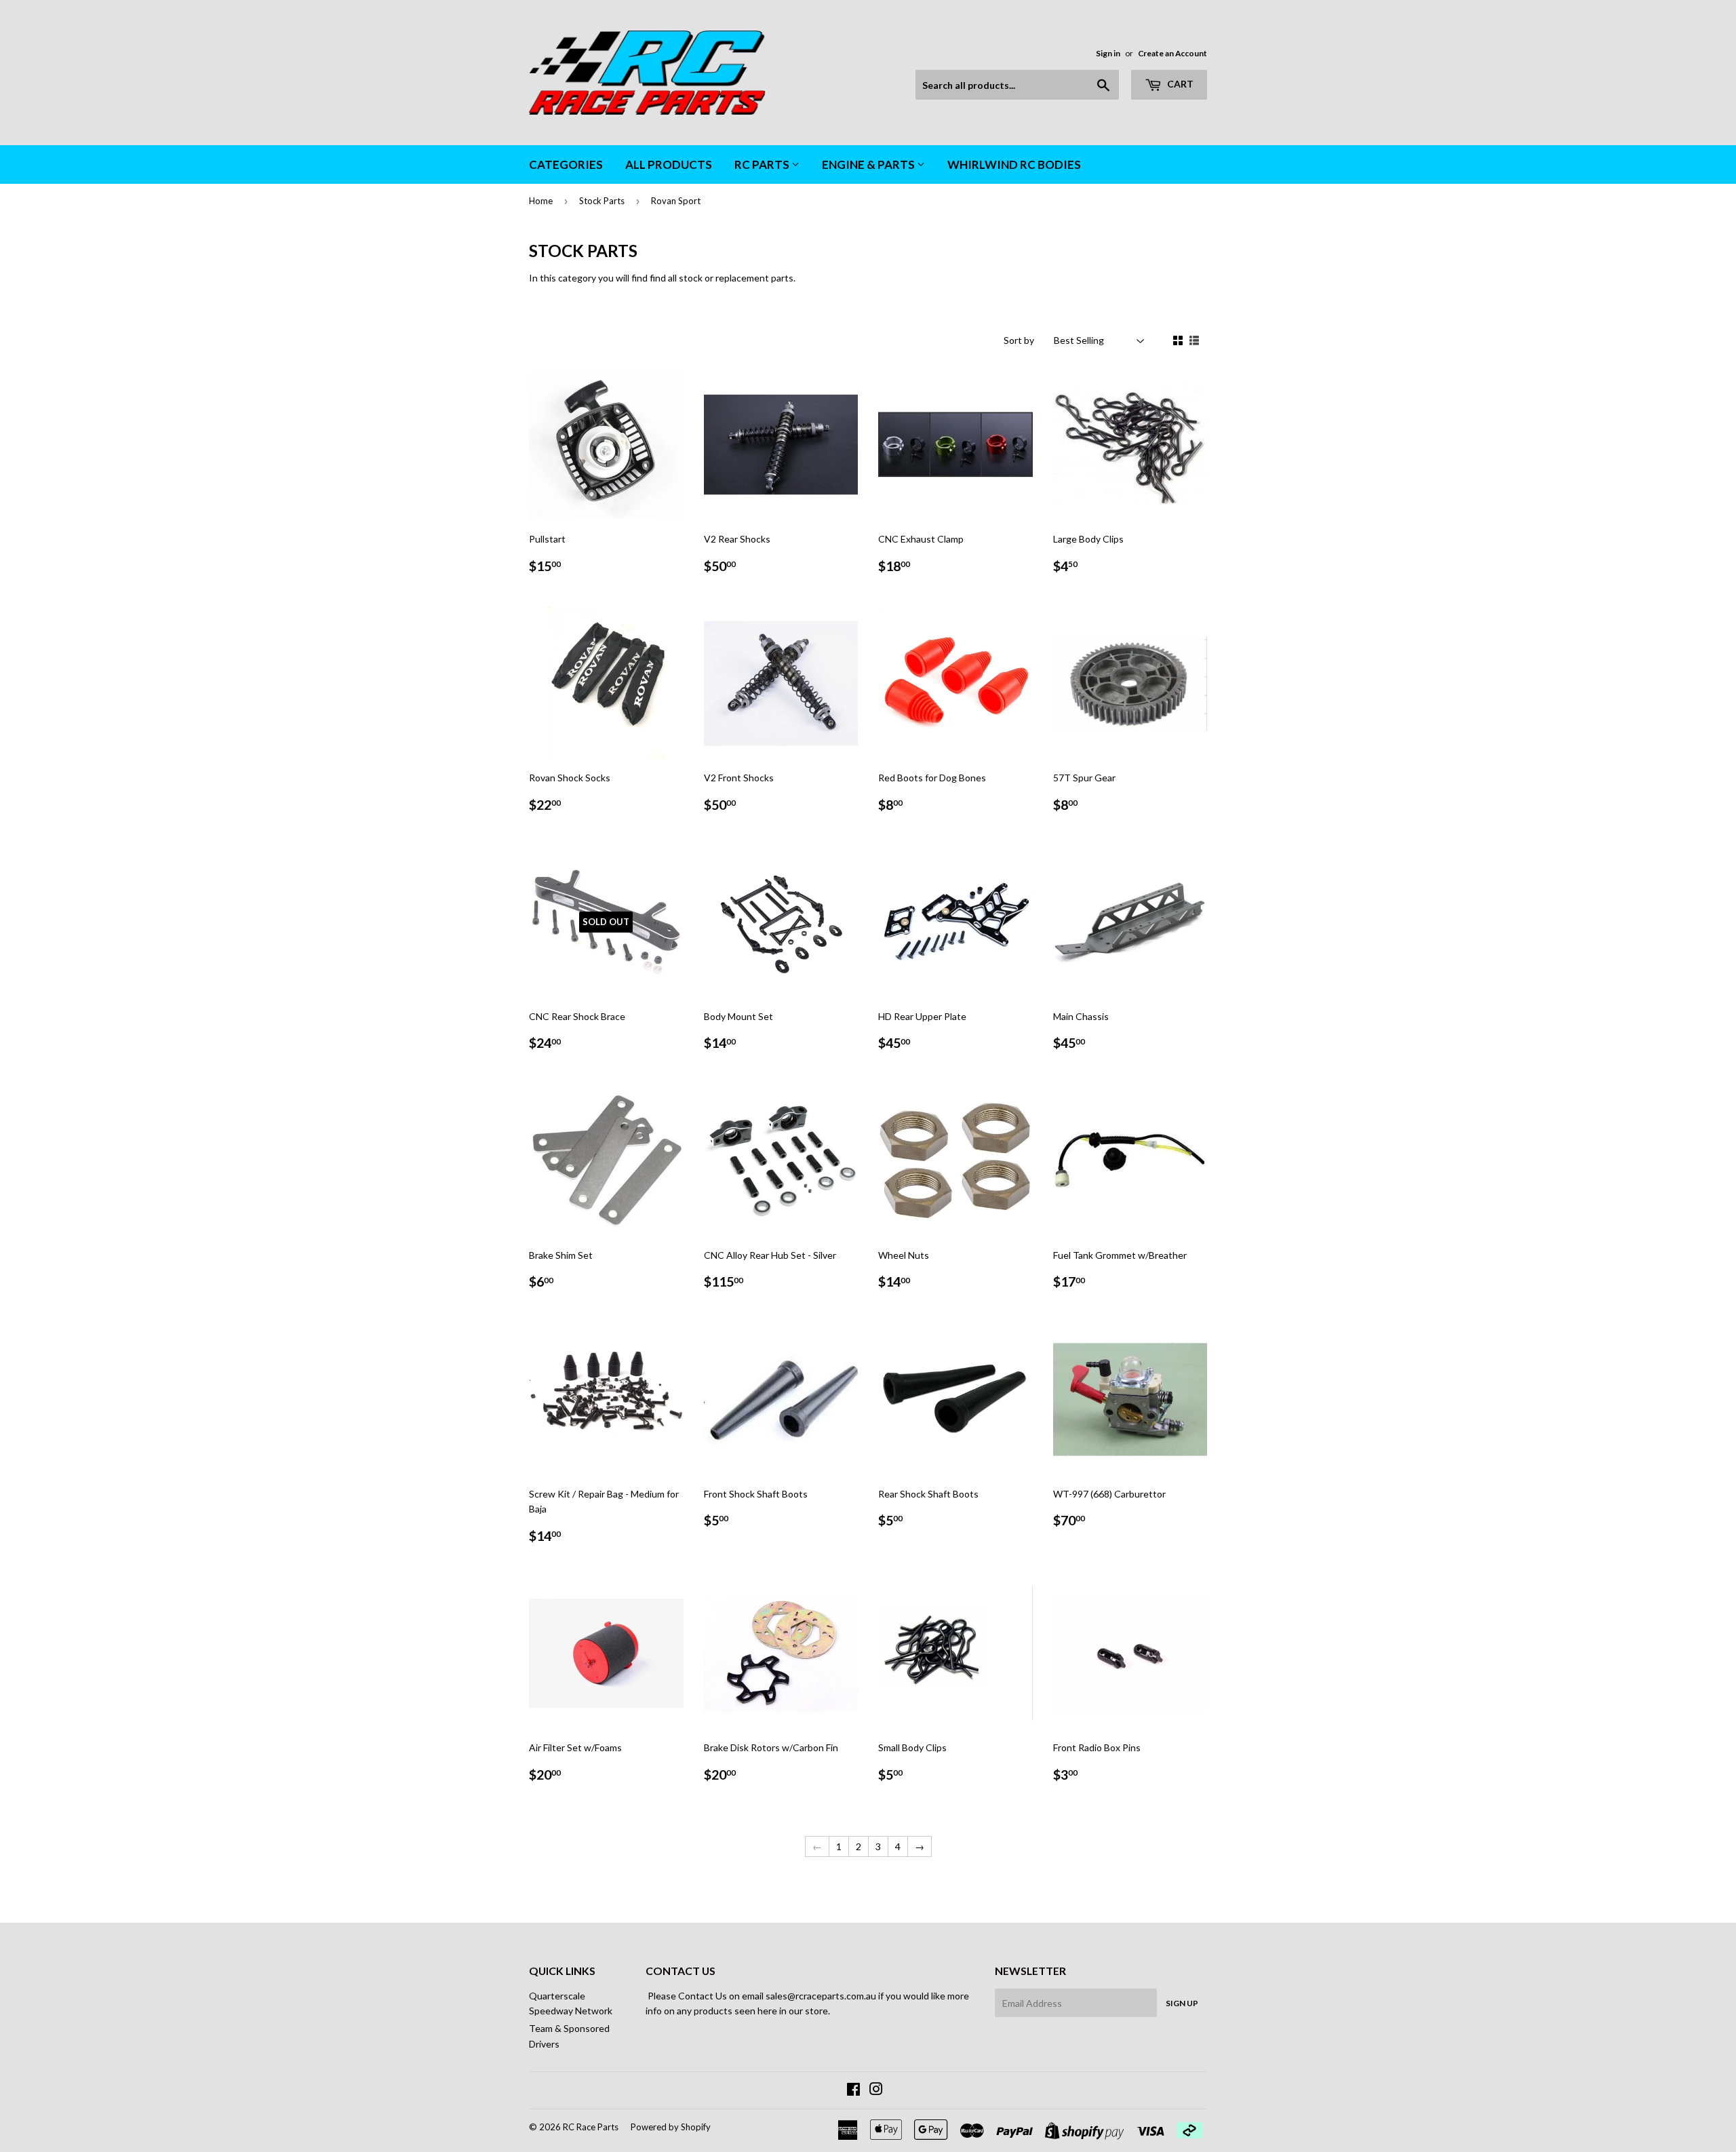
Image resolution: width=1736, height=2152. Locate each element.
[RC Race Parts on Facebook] (853, 2091)
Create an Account (1172, 53)
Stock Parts (602, 201)
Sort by (1019, 340)
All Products (669, 164)
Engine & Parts (869, 164)
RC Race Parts (591, 2127)
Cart (1179, 84)
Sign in (1108, 53)
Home (541, 201)
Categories (566, 164)
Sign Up (1182, 2003)
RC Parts (763, 164)
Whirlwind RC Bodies (1014, 164)
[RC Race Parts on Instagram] (876, 2091)
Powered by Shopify (671, 2127)
